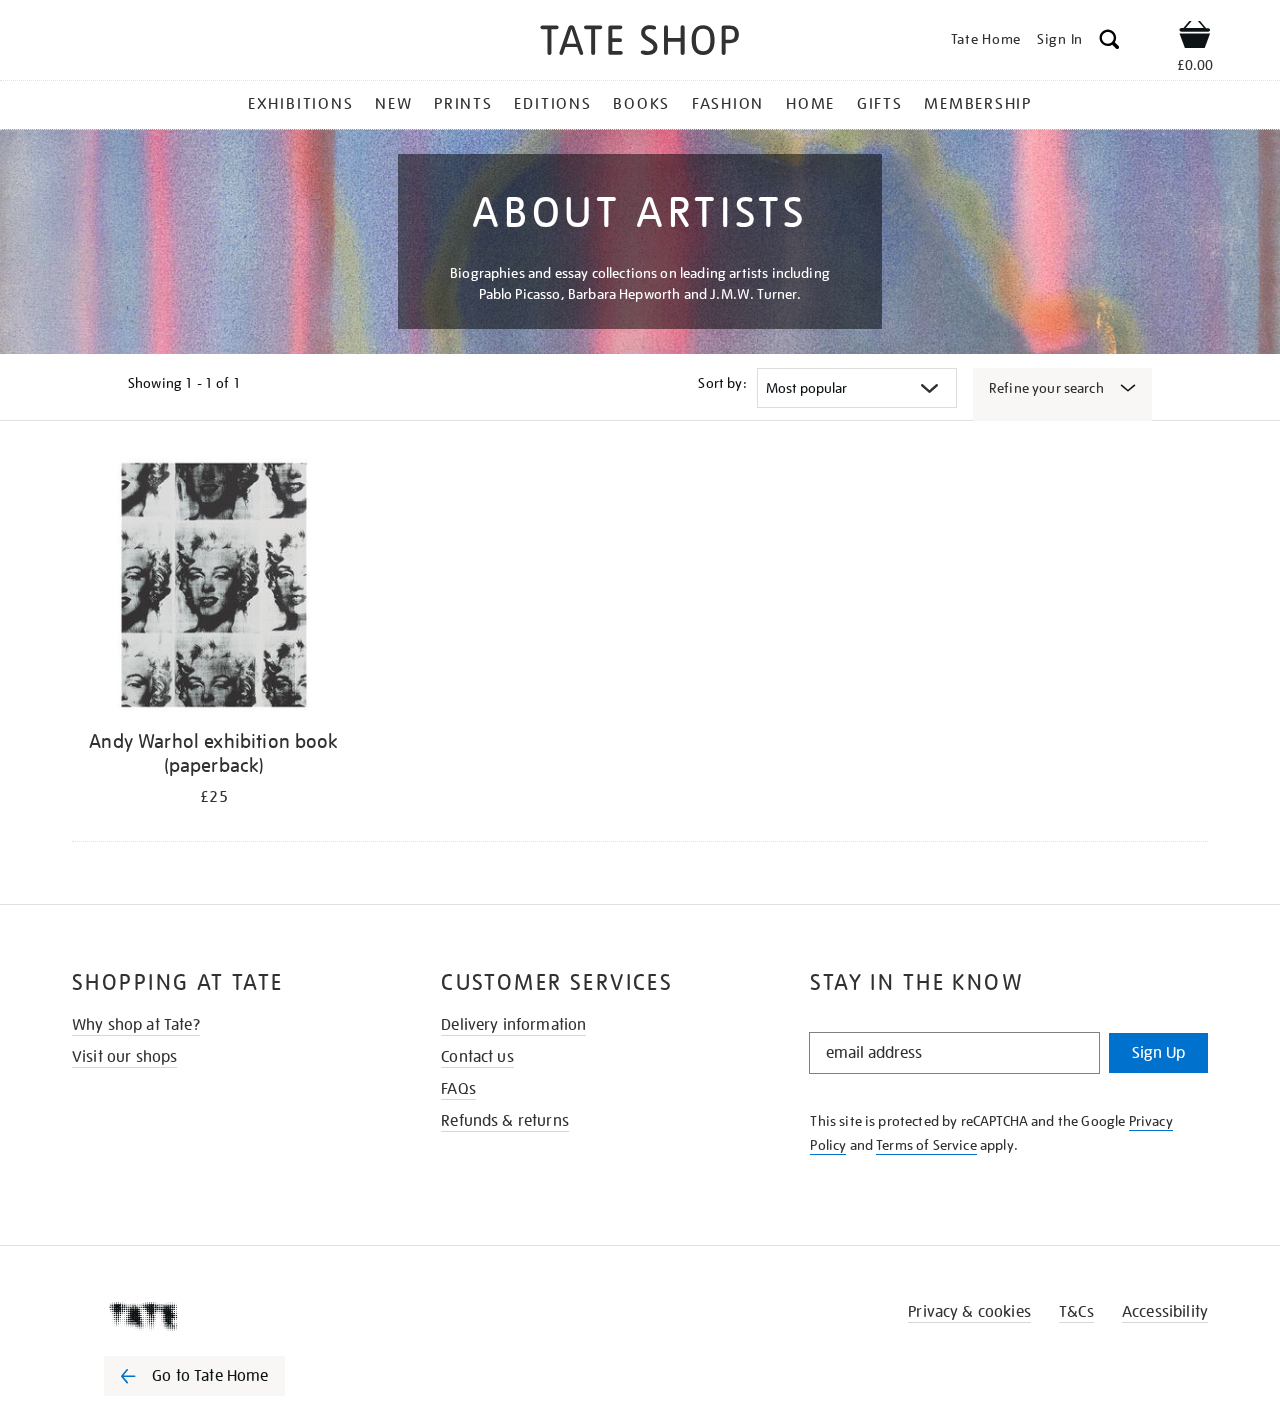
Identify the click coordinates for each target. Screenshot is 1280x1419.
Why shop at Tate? (136, 1025)
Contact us (477, 1057)
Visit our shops (124, 1057)
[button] (1109, 42)
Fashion (728, 104)
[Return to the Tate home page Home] (640, 43)
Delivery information (513, 1025)
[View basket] (1195, 38)
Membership (978, 104)
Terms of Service (926, 1145)
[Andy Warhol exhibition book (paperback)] (214, 588)
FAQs (458, 1089)
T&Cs (1076, 1312)
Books (641, 104)
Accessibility (1165, 1312)
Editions (552, 104)
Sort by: (722, 383)
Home (810, 104)
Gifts (880, 104)
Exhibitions (300, 104)
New (393, 104)
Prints (463, 104)
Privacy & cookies (969, 1312)
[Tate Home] (230, 1316)
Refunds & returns (505, 1121)
